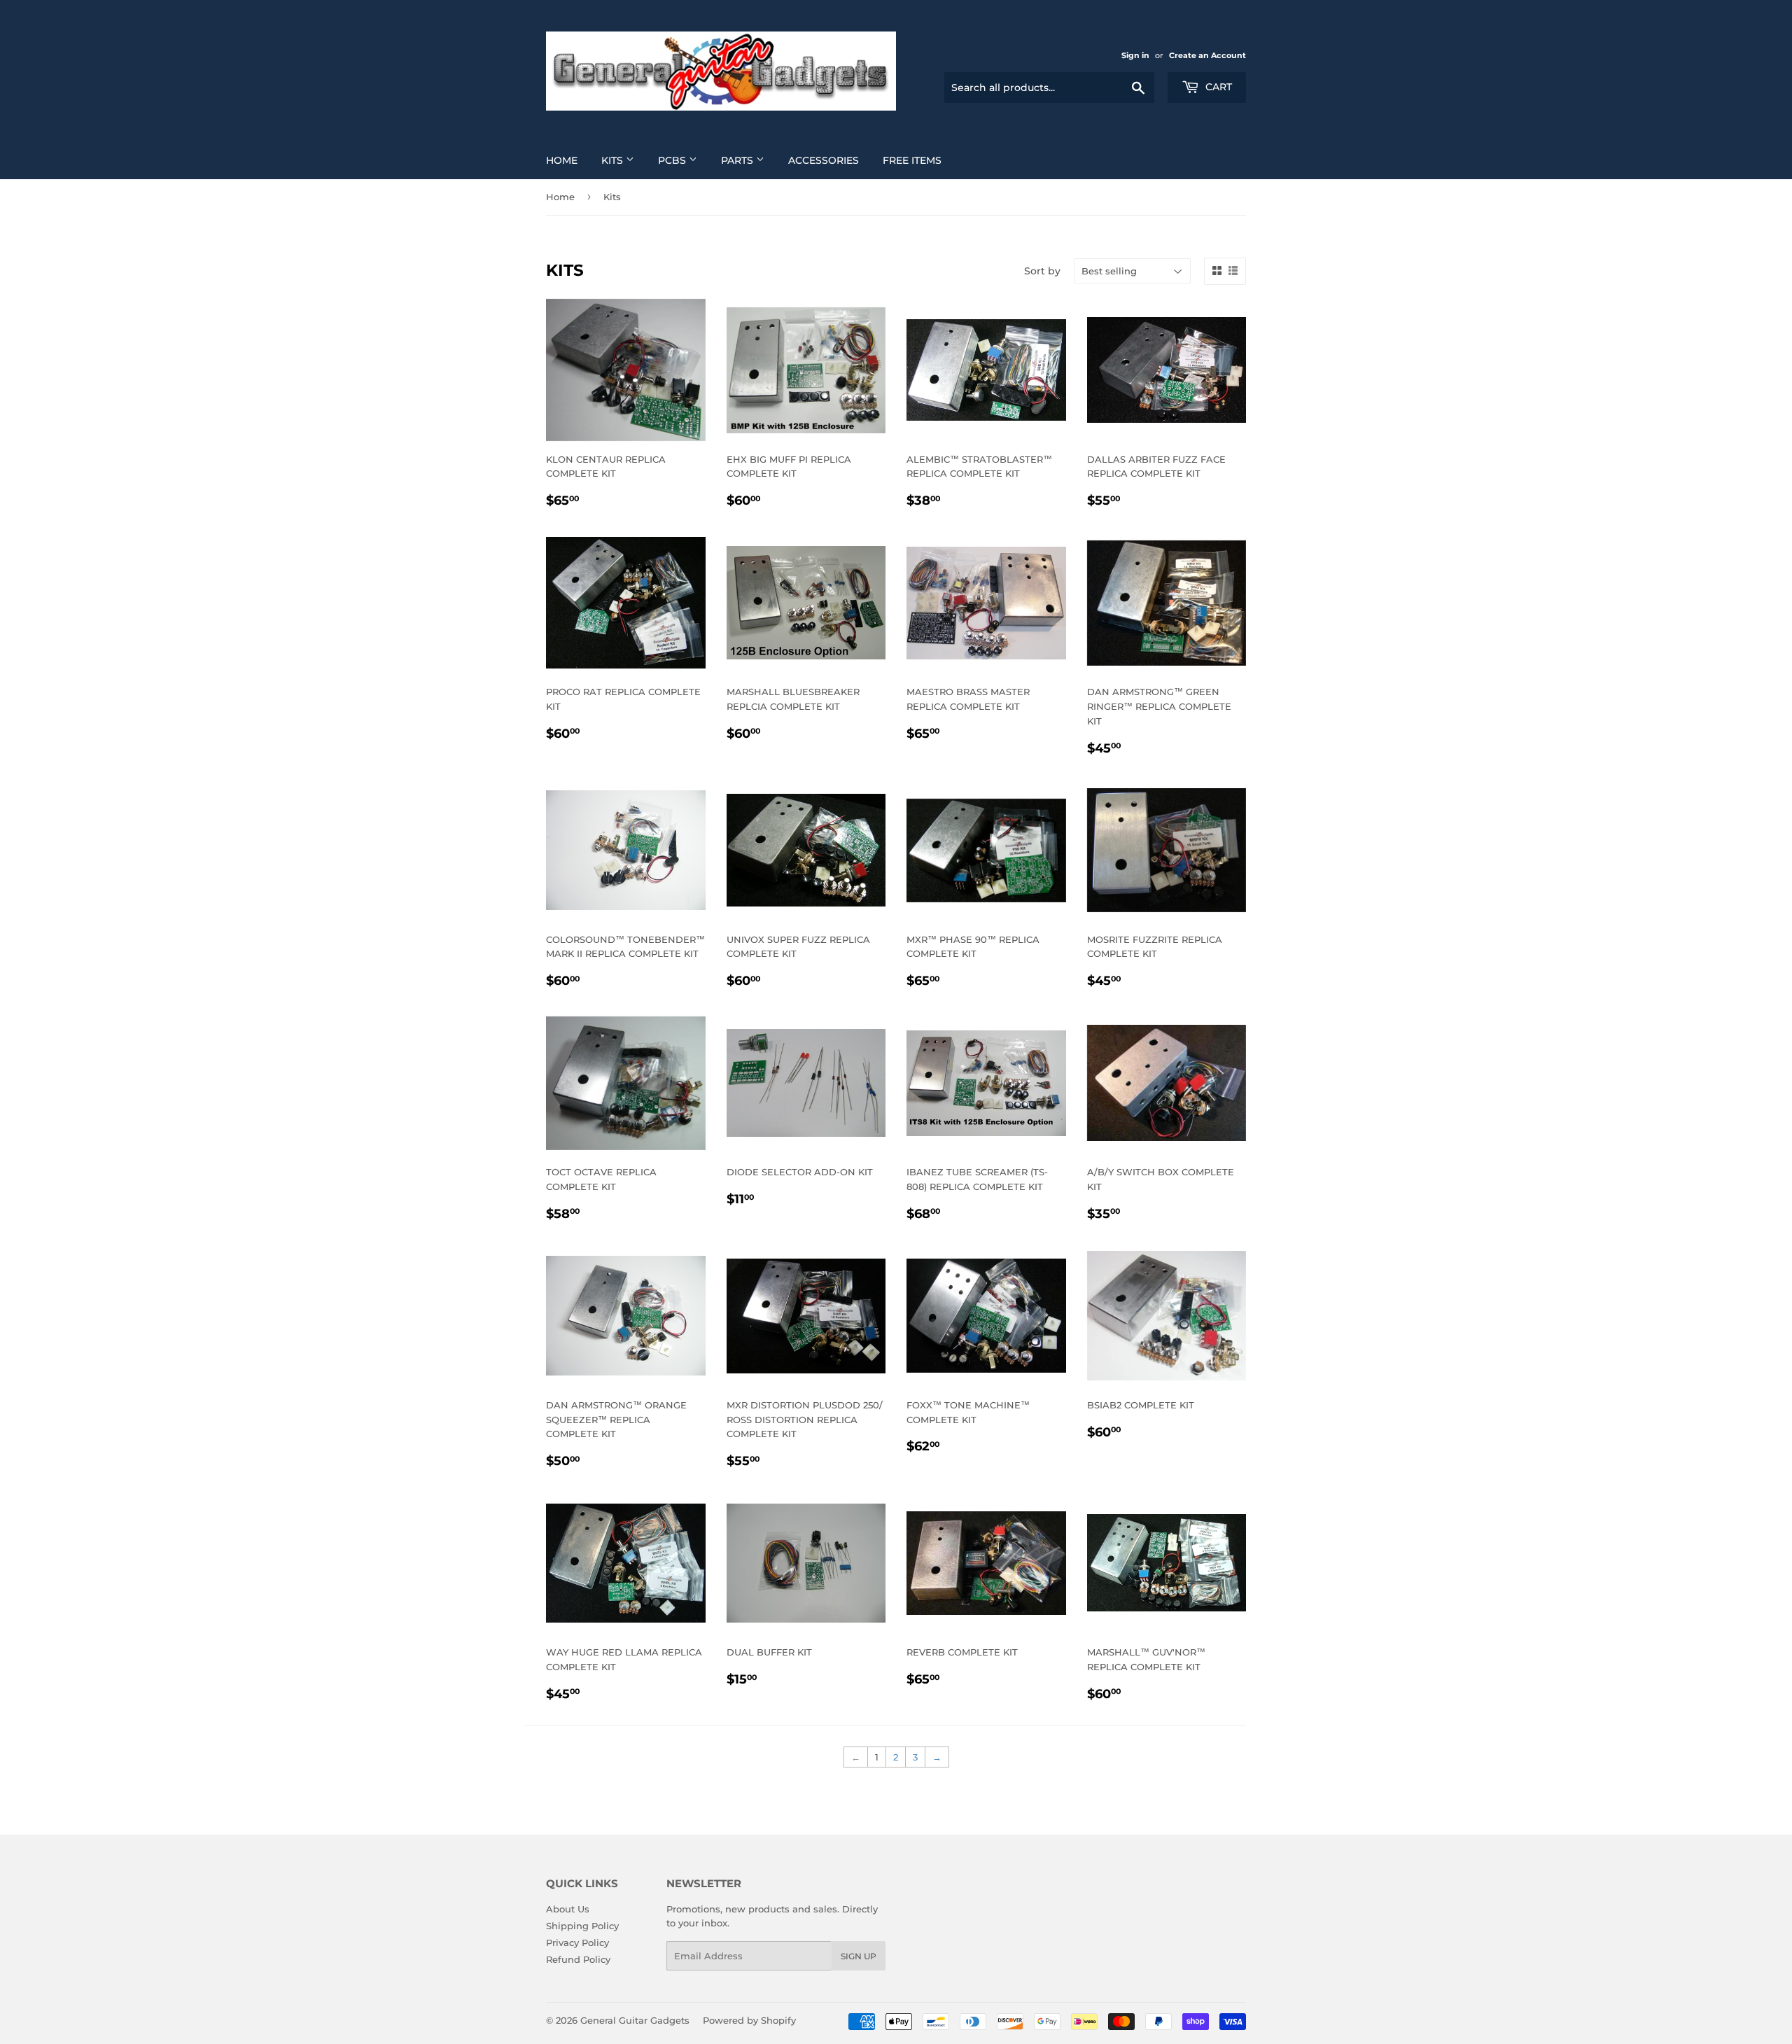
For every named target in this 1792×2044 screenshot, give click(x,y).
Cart (1217, 87)
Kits (614, 160)
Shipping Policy (582, 1926)
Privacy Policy (577, 1942)
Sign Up (859, 1956)
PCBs (673, 160)
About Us (568, 1909)
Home (562, 160)
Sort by (1042, 271)
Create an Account (1207, 55)
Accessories (824, 160)
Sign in (1135, 55)
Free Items (912, 160)
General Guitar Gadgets (635, 2020)
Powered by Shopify (749, 2020)
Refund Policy (578, 1959)
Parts (738, 160)
